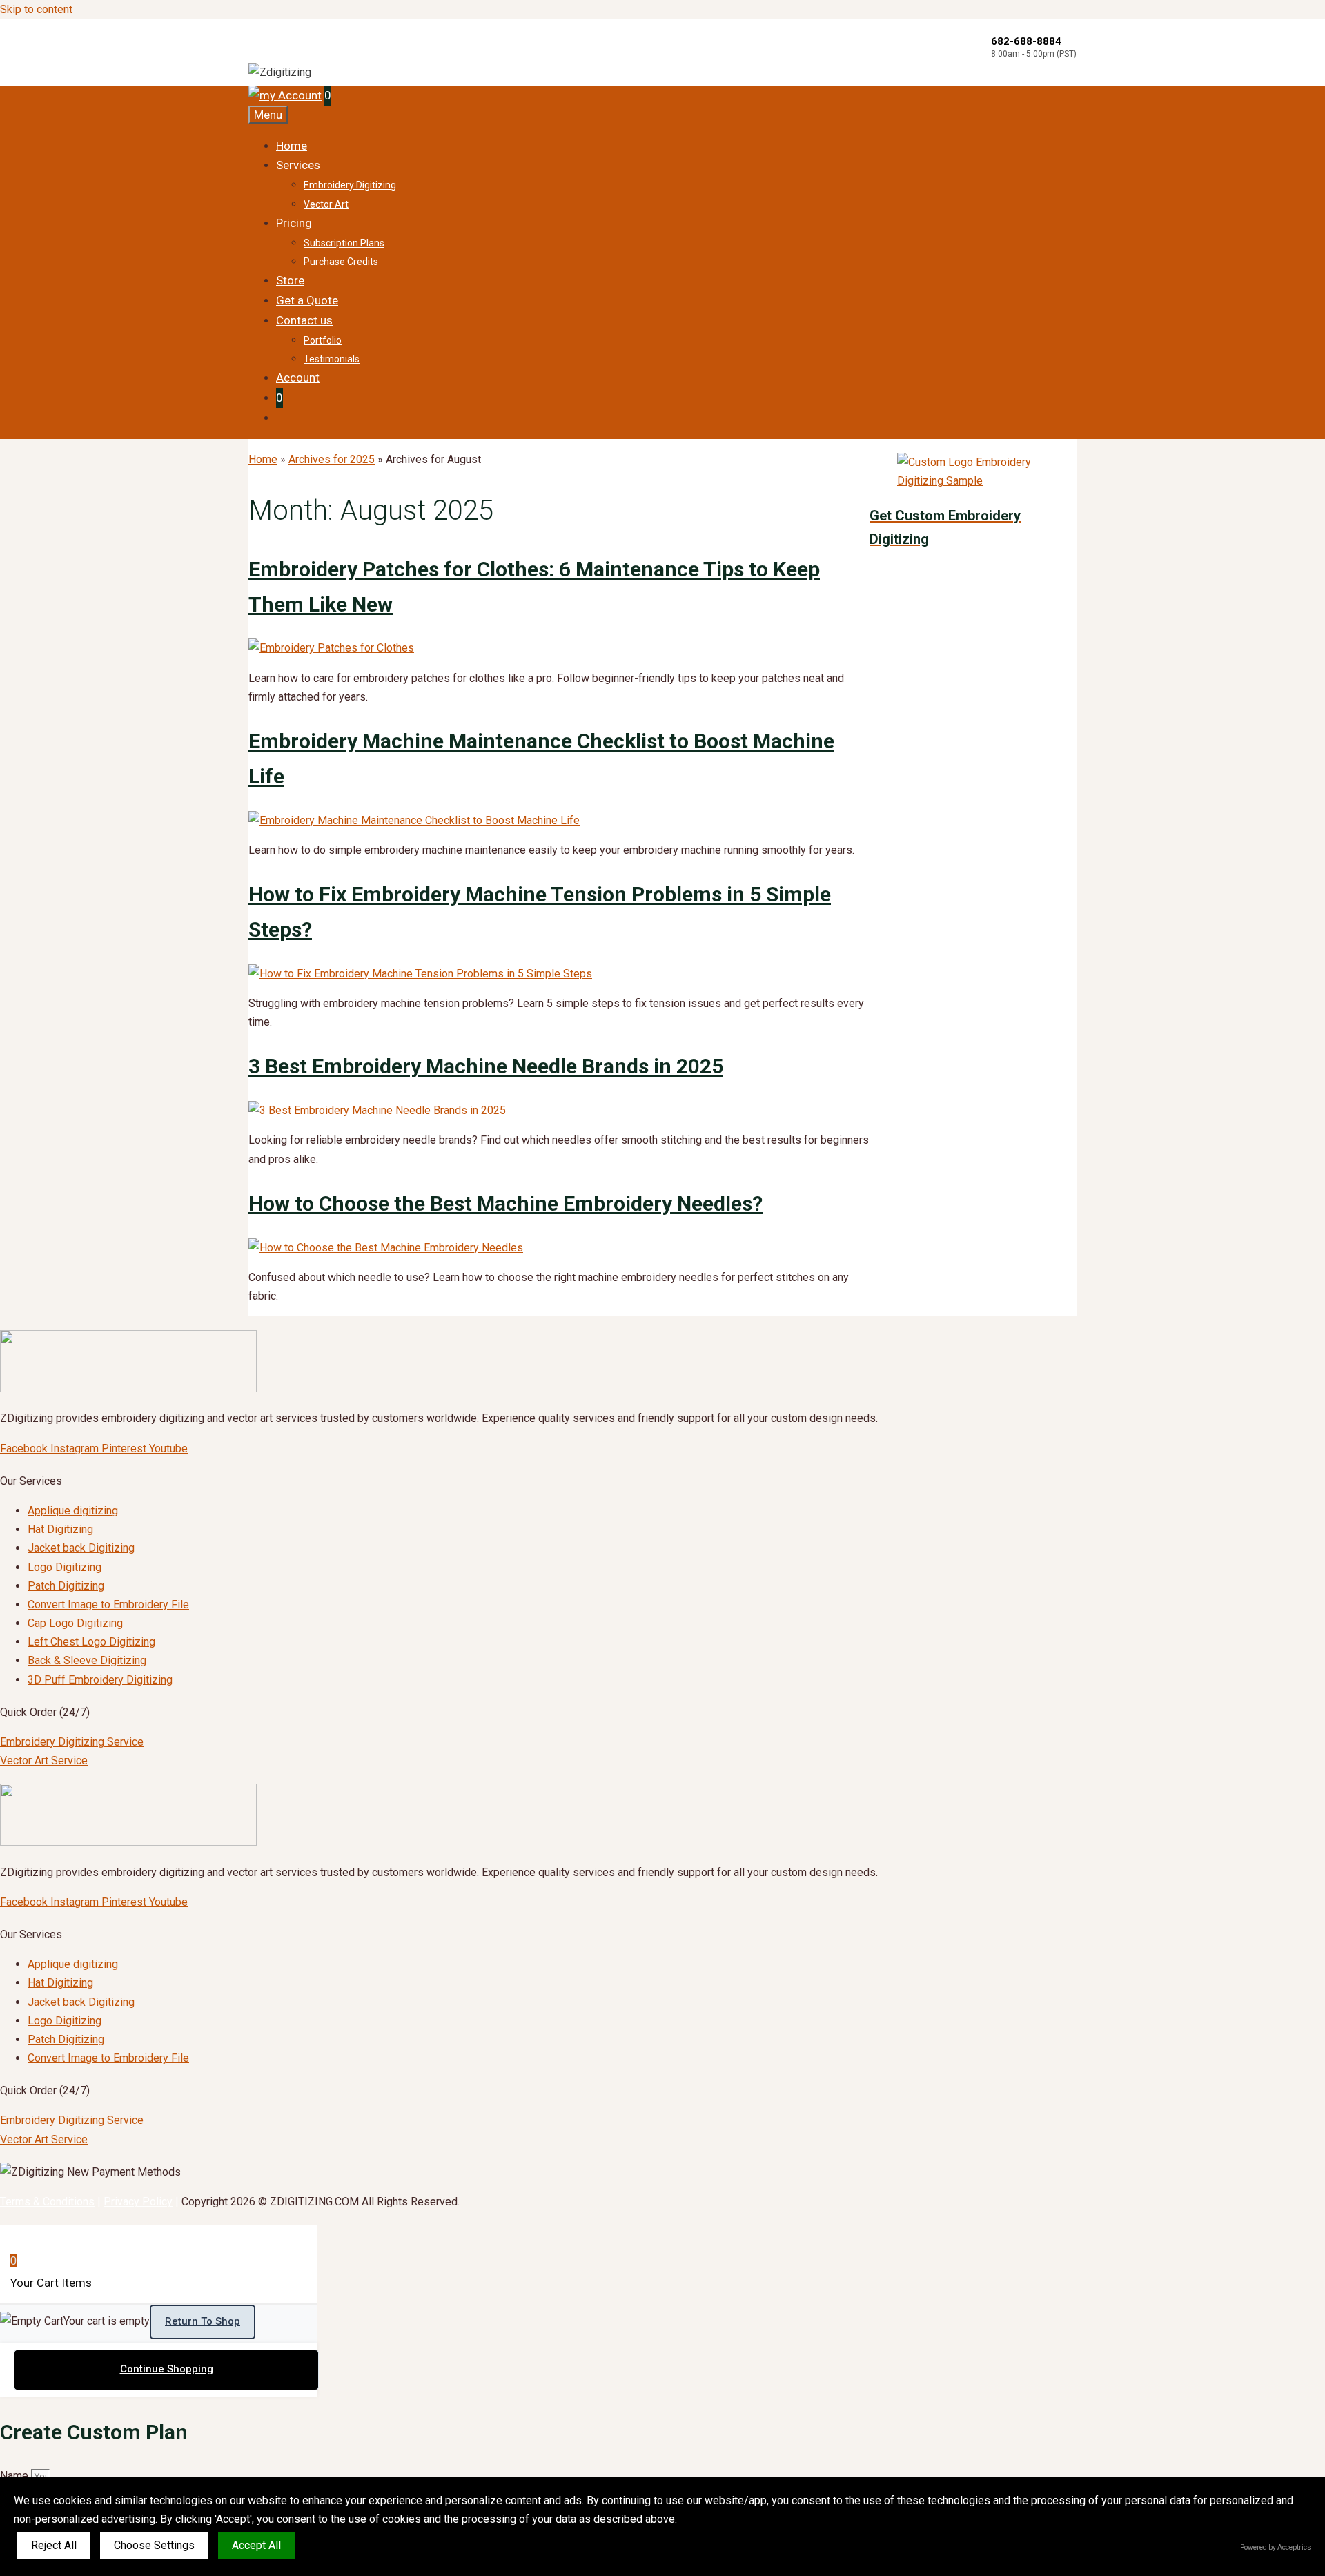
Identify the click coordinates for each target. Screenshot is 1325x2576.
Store (290, 280)
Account (298, 378)
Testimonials (332, 359)
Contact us (304, 320)
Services (298, 165)
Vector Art (326, 204)
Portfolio (323, 340)
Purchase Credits (341, 262)
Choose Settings (154, 2545)
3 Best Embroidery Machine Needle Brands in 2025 (486, 1066)
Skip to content (36, 9)
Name (16, 2476)
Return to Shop (203, 2321)
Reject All (54, 2545)
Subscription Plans (344, 243)
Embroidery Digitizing (350, 185)
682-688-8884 (1026, 41)
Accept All (256, 2545)
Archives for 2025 (332, 459)
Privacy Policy (138, 2202)
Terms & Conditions (47, 2202)
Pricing (294, 223)
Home (292, 146)
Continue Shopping (167, 2369)
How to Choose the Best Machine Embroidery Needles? (506, 1203)
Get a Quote (307, 300)
